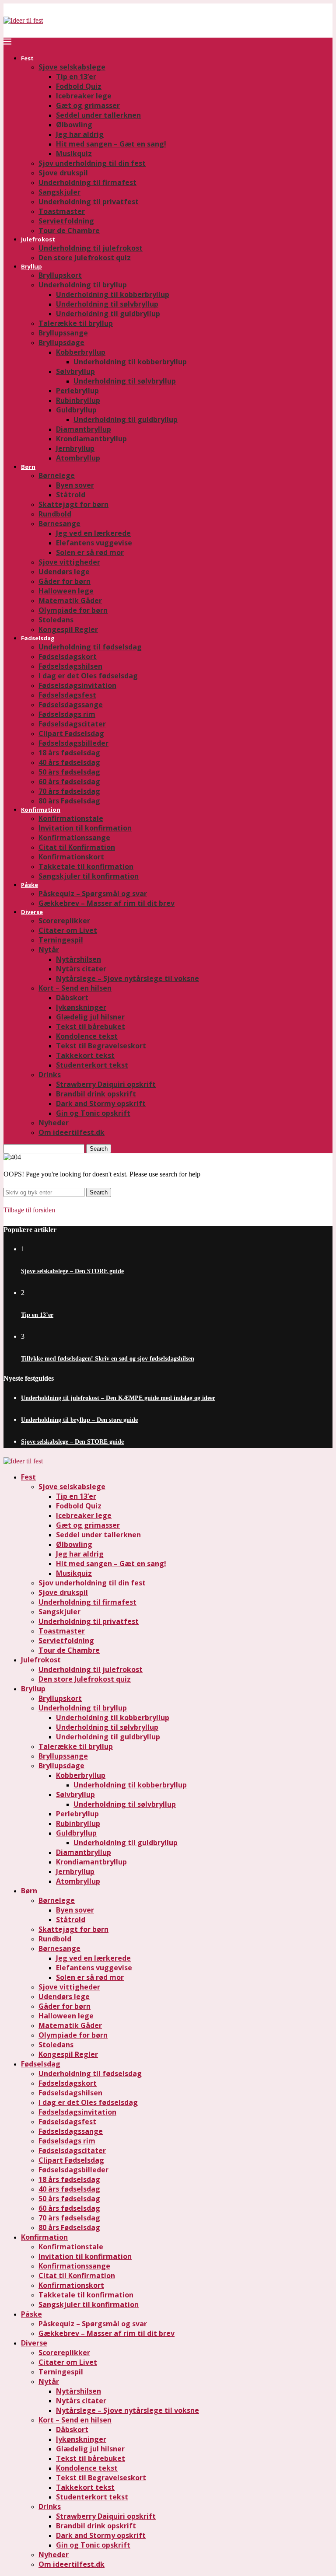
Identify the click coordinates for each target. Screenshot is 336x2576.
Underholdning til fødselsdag (90, 647)
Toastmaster (62, 211)
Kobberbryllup (81, 352)
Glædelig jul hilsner (90, 1017)
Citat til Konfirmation (77, 847)
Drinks (50, 1075)
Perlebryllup (77, 391)
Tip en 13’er (76, 77)
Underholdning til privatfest (89, 202)
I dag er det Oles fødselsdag (88, 676)
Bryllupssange (63, 333)
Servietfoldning (66, 221)
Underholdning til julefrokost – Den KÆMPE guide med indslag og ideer (118, 1398)
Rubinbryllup (78, 400)
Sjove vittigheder (69, 562)
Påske (30, 885)
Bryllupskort (60, 275)
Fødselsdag (38, 638)
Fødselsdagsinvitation (77, 685)
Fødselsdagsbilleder (73, 743)
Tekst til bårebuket (91, 1026)
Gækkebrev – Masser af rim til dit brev (107, 903)
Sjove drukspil (63, 173)
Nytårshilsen (79, 959)
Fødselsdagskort (68, 656)
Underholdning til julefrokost (91, 248)
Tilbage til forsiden (29, 1210)
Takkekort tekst (85, 1055)
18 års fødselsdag (69, 753)
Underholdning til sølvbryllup (107, 304)
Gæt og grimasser (88, 105)
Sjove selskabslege (72, 67)
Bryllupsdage (61, 342)
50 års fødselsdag (69, 772)
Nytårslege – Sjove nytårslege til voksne (128, 978)
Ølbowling (74, 125)
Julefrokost (38, 239)
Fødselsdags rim (67, 714)
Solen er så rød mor (90, 552)
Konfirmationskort (71, 857)
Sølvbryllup (75, 371)
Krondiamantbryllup (91, 439)
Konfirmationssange (74, 838)
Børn (28, 467)
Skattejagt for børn (73, 504)
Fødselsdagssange (71, 705)
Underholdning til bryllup (83, 285)
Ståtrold (71, 495)
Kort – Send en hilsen (75, 988)
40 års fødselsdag (69, 762)
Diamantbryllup (84, 429)
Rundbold (55, 514)
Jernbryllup (75, 448)
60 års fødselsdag (69, 782)
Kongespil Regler (68, 629)
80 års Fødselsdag (69, 801)
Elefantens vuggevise (94, 543)
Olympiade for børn (73, 610)
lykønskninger (81, 1007)
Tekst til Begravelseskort (101, 1046)
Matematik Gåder (70, 600)
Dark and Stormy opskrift (101, 1103)
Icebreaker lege (84, 96)
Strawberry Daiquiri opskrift (106, 1084)
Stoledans (56, 620)
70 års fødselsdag (69, 791)
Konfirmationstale (71, 818)
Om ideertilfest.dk (72, 1132)
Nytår (49, 949)
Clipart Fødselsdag (71, 733)
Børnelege (57, 475)
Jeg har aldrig (80, 134)
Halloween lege (66, 591)
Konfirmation (41, 810)
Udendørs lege (64, 572)
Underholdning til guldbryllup (108, 314)
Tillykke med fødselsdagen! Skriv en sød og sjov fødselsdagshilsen (108, 1359)
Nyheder (54, 1123)
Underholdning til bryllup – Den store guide (79, 1420)
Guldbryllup (76, 410)
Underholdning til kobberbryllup (113, 294)
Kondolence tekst (87, 1036)
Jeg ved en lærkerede (93, 533)
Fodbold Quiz (79, 86)
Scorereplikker (64, 921)
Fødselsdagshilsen (70, 666)
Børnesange (59, 524)
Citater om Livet (68, 930)
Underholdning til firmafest (87, 182)
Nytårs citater (81, 969)
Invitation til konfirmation (85, 828)
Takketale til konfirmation (86, 866)
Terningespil (61, 940)
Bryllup (31, 266)
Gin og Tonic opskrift (93, 1113)
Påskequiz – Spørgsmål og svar (93, 894)
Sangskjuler (59, 192)
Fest (27, 58)
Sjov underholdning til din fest (92, 163)
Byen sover (75, 485)
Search (99, 1149)
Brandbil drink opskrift (96, 1094)
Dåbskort (72, 998)
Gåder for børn (65, 581)
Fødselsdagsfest (67, 695)
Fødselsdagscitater (72, 724)
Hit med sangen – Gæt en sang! (111, 144)
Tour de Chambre (69, 230)
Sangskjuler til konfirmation (89, 876)
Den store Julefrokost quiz (85, 258)
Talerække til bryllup (76, 323)
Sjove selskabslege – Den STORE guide (72, 1271)
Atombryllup (78, 458)
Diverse (32, 912)
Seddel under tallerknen (98, 115)
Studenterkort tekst (92, 1065)
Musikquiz (74, 154)
